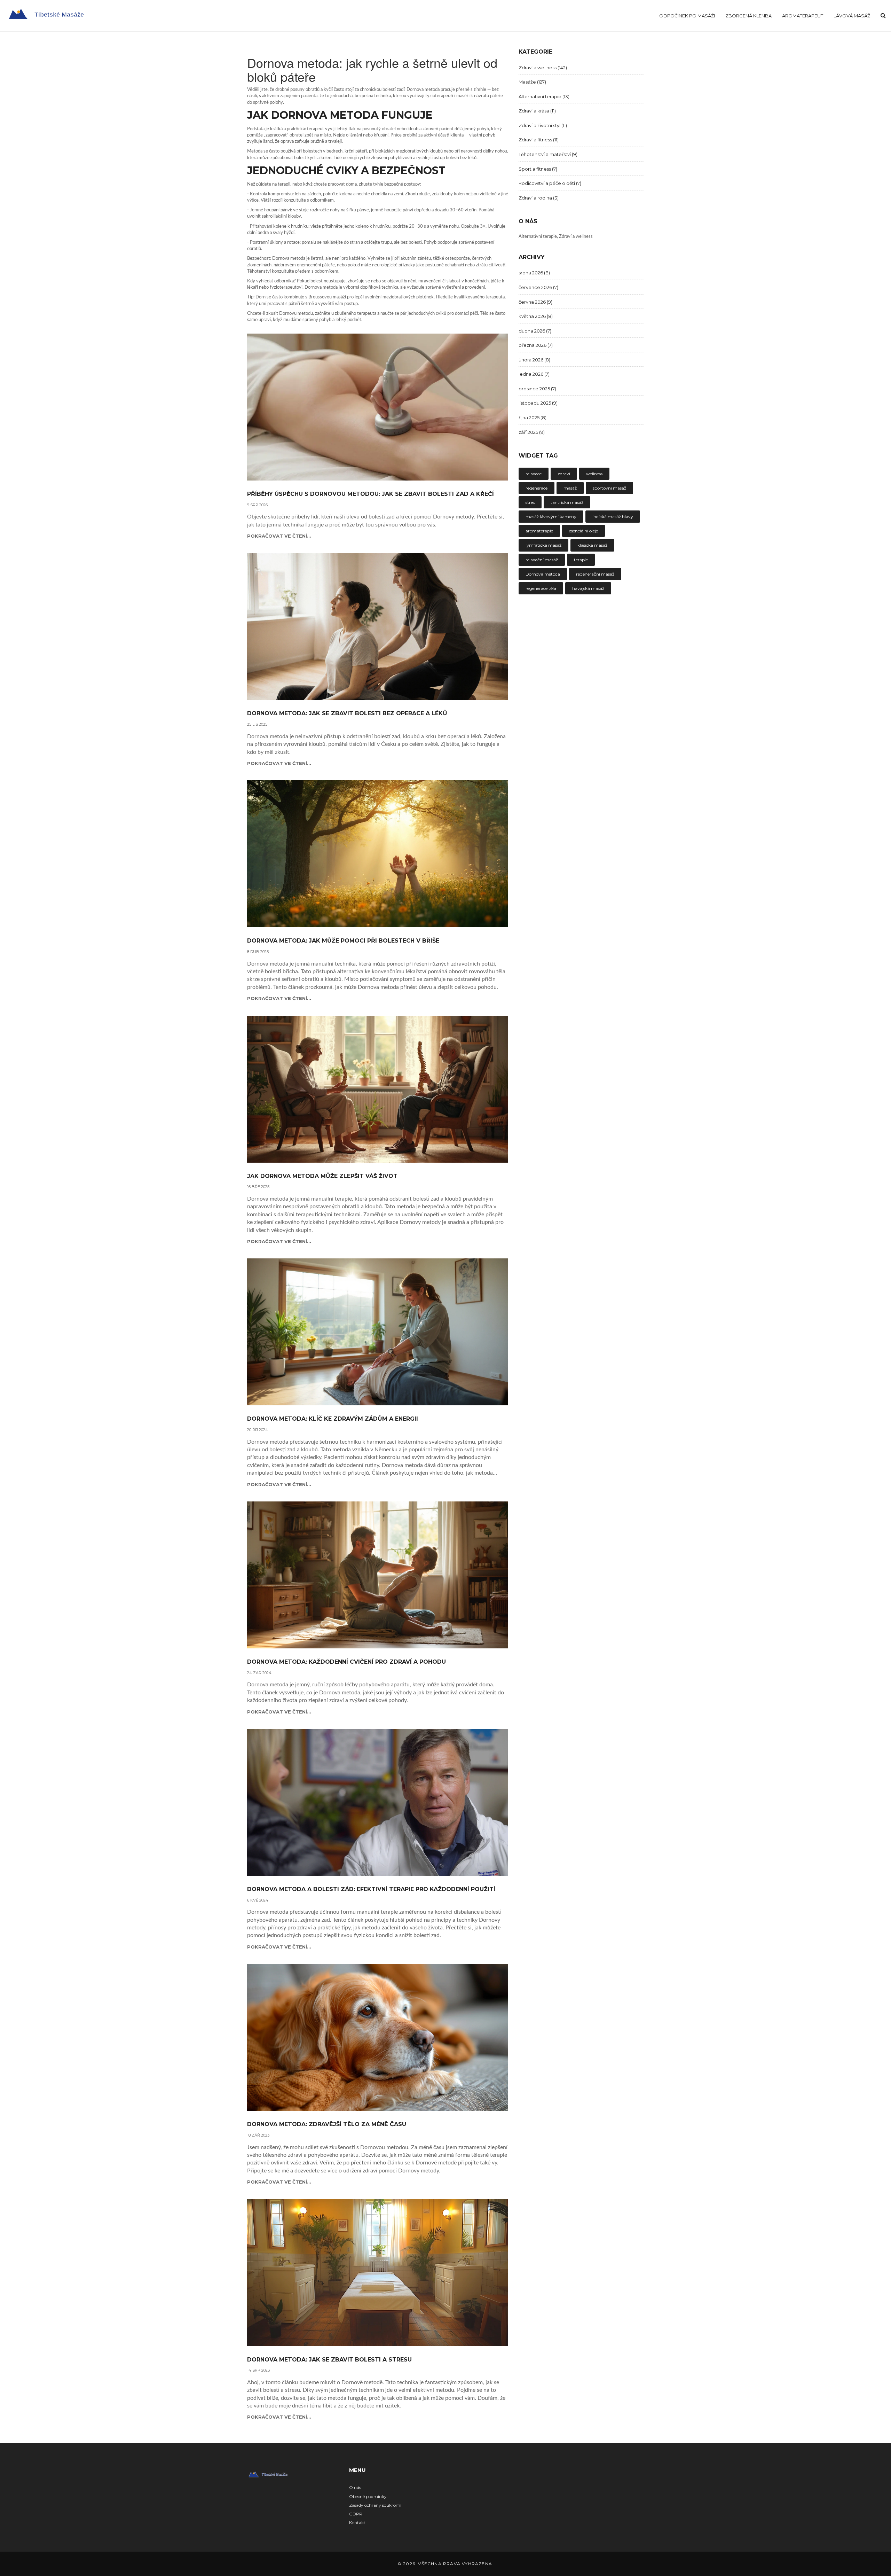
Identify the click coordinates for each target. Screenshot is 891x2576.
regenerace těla (541, 588)
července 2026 (538, 287)
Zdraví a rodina (539, 198)
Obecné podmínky (368, 2496)
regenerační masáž (595, 574)
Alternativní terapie (544, 96)
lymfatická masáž (543, 545)
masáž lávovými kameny (551, 517)
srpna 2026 (534, 273)
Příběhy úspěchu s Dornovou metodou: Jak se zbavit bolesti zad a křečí (370, 494)
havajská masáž (588, 588)
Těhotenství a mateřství (548, 154)
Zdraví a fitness (539, 140)
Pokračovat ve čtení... (279, 536)
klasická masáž (592, 545)
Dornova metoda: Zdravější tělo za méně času (327, 2124)
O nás (355, 2487)
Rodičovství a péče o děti (550, 183)
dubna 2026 (535, 331)
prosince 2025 (537, 389)
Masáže (532, 82)
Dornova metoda (543, 574)
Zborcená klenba (748, 16)
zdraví (564, 474)
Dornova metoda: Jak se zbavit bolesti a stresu (329, 2360)
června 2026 (535, 302)
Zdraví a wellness (543, 68)
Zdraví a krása (537, 111)
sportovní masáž (609, 488)
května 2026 (536, 316)
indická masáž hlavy (613, 517)
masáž (570, 488)
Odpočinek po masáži (687, 16)
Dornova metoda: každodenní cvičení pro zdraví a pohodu (346, 1662)
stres (530, 502)
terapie (581, 560)
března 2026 (536, 345)
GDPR (356, 2514)
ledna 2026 (534, 374)
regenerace (537, 488)
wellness (594, 474)
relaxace (534, 474)
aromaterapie (539, 531)
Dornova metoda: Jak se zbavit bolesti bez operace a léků (347, 713)
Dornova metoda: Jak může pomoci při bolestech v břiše (343, 941)
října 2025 (533, 417)
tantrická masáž (567, 502)
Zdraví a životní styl (543, 125)
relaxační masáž (542, 560)
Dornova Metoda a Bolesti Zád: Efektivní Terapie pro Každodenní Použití (371, 1889)
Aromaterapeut (803, 16)
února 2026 (534, 360)
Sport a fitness (538, 169)
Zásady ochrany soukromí (375, 2505)
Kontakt (357, 2523)
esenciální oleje (584, 531)
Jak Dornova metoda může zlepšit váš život (322, 1176)
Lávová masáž (852, 16)
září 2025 (532, 432)
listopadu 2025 (538, 403)
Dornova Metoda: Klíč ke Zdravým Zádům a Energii (333, 1419)
